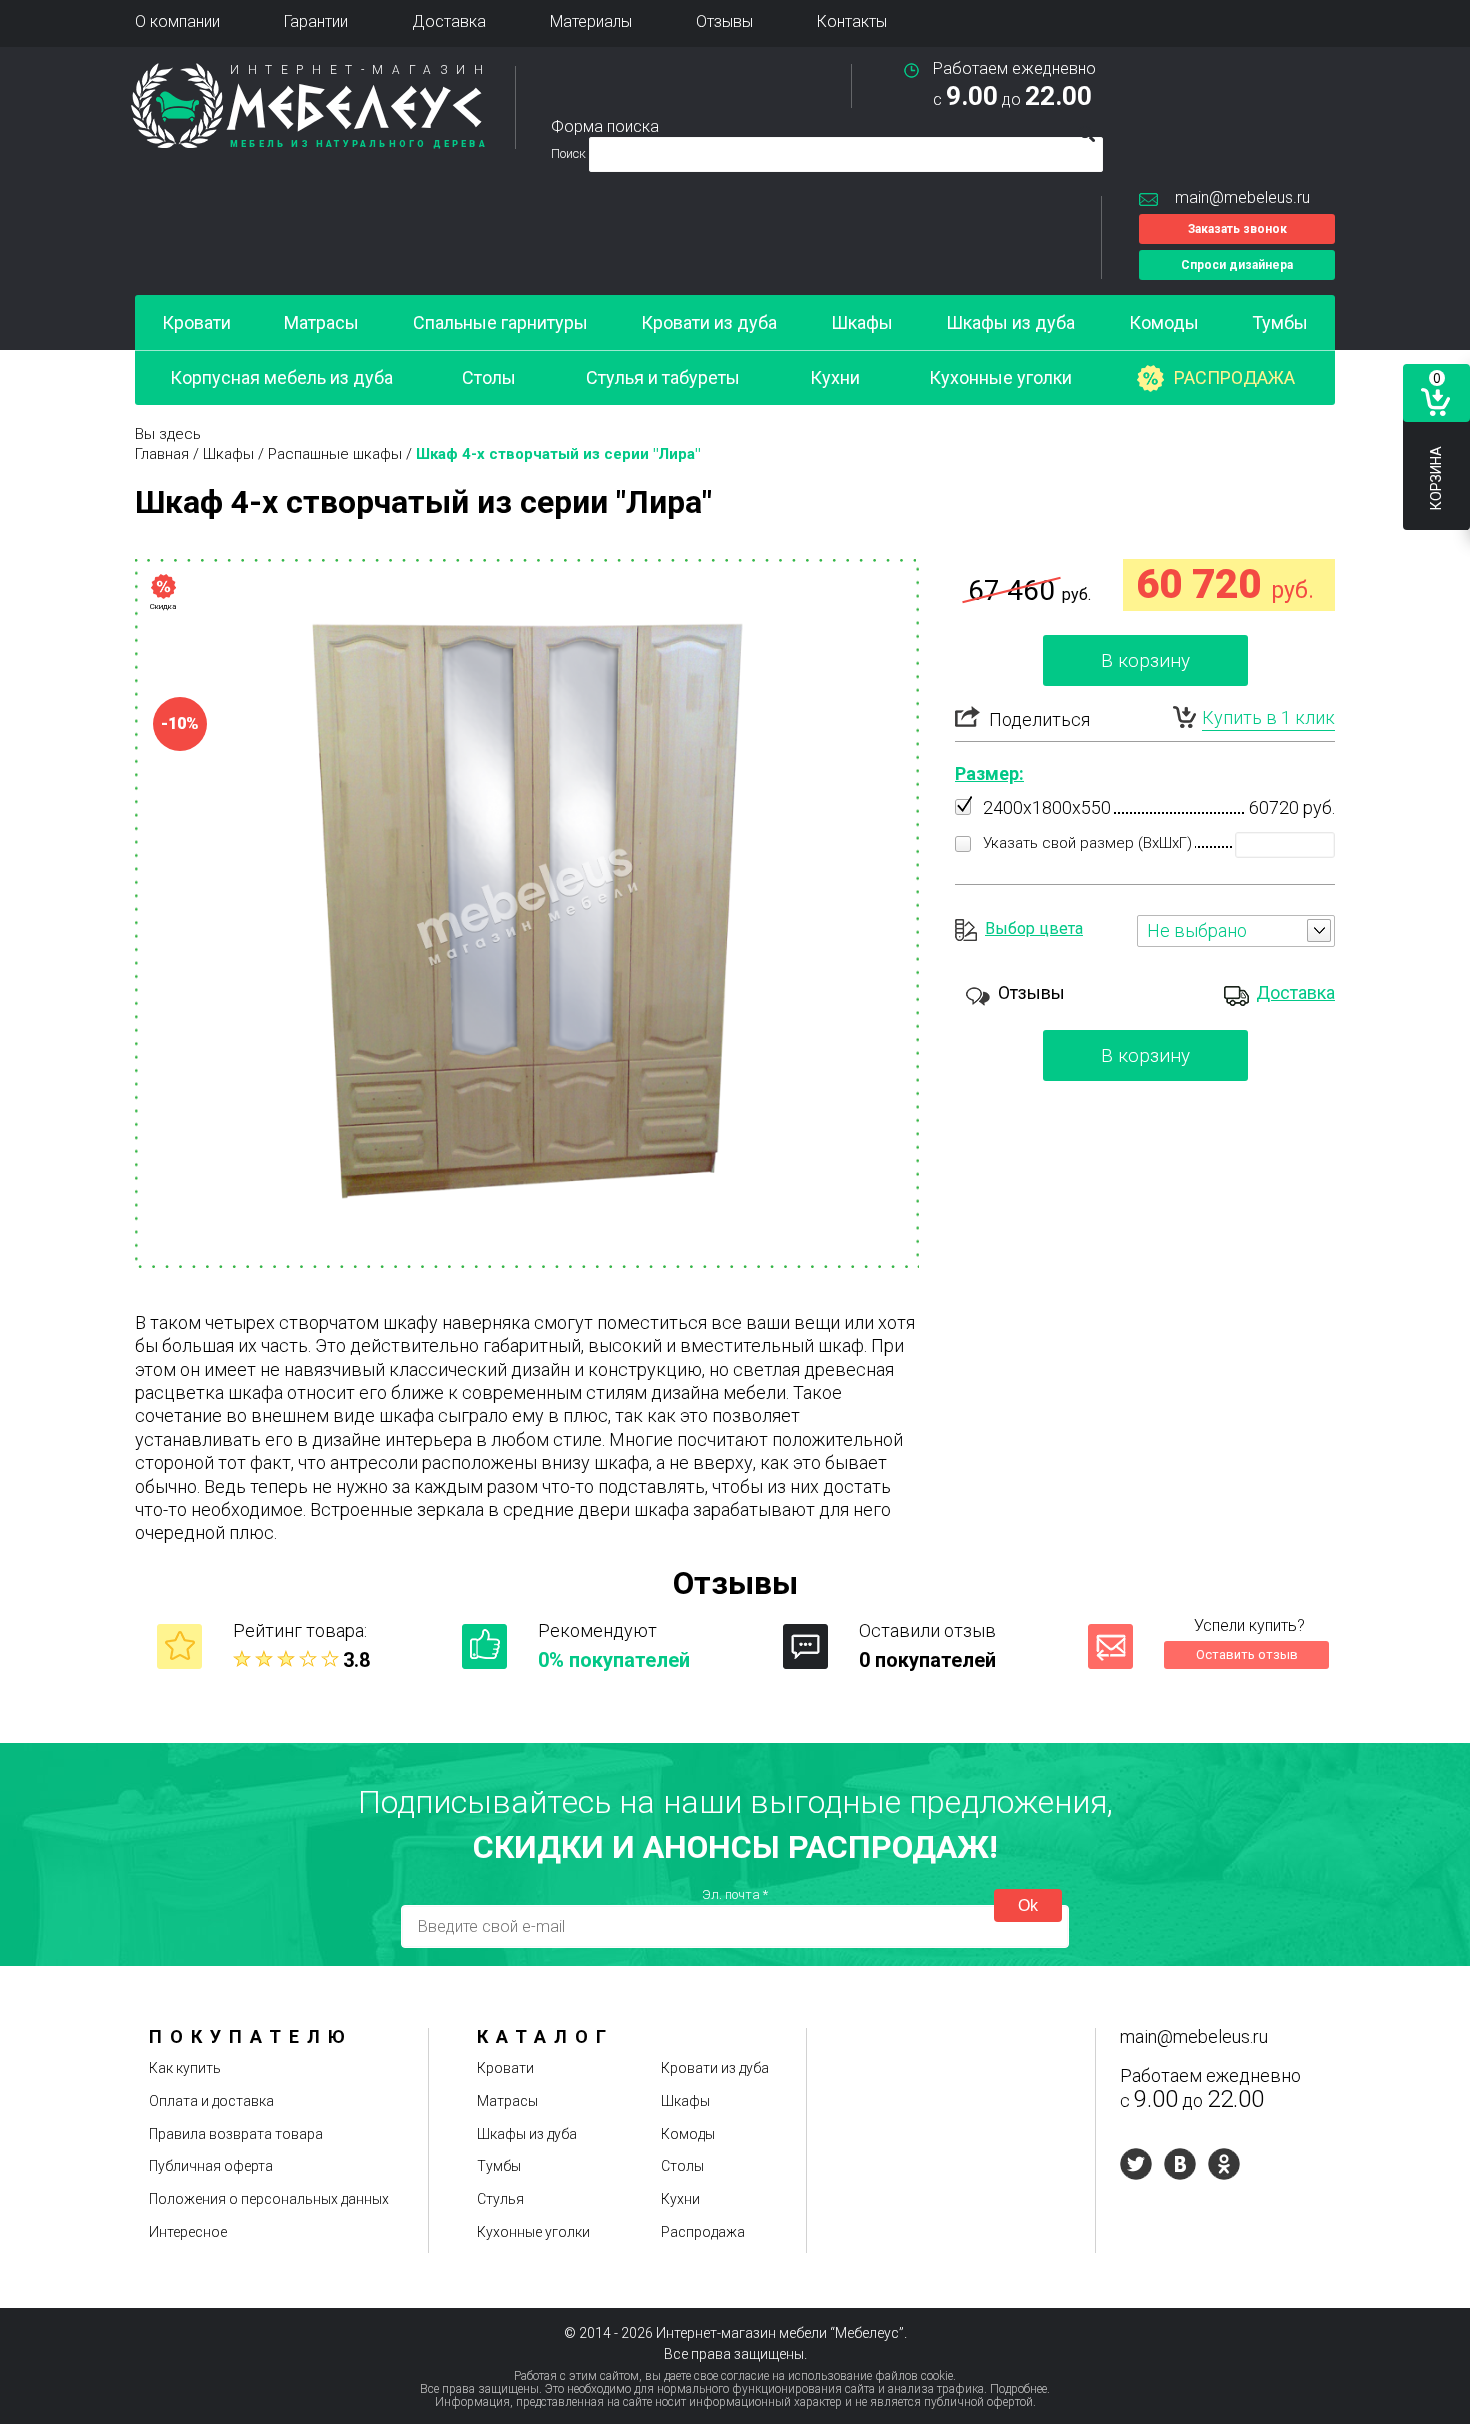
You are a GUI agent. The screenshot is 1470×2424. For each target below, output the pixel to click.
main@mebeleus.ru (1242, 197)
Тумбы (1280, 322)
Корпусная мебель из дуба (281, 377)
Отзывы (724, 21)
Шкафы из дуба (1010, 322)
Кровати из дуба (709, 322)
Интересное (188, 2232)
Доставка (449, 21)
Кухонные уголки (1000, 377)
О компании (177, 21)
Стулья (500, 2199)
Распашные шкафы (335, 454)
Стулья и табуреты (663, 377)
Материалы (591, 21)
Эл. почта (735, 1894)
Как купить (185, 2068)
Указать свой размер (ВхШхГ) (1087, 843)
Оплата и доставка (211, 2101)
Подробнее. (1020, 2389)
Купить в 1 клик (1268, 717)
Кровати (196, 322)
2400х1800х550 (1047, 807)
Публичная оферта (211, 2166)
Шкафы (862, 322)
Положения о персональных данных (269, 2199)
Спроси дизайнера (1237, 265)
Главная (162, 454)
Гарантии (316, 21)
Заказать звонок (1237, 229)
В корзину (1145, 660)
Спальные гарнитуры (500, 322)
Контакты (852, 21)
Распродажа (1234, 377)
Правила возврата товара (236, 2134)
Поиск (570, 153)
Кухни (835, 377)
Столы (489, 377)
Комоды (1164, 322)
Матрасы (321, 322)
